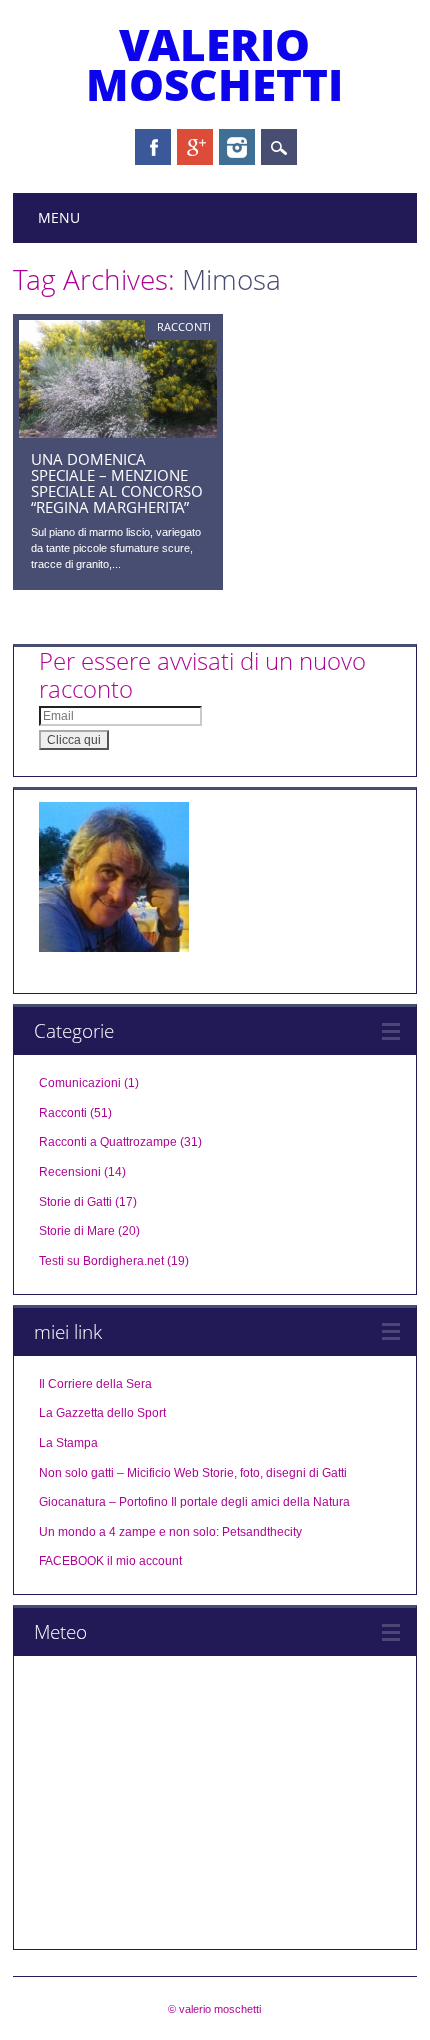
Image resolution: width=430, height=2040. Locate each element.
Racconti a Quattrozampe (108, 1142)
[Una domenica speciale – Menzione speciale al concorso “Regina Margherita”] (118, 433)
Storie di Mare (77, 1231)
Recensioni (70, 1172)
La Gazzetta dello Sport (102, 1413)
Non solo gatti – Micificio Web (119, 1473)
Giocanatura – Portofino (103, 1502)
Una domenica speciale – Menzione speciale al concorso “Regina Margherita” (117, 483)
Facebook (153, 147)
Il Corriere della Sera (95, 1384)
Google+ (195, 147)
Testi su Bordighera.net (101, 1261)
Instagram (237, 147)
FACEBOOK (71, 1561)
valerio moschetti (214, 64)
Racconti (184, 326)
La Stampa (68, 1443)
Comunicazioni (80, 1083)
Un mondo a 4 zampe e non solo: (129, 1532)
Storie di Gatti (75, 1202)
